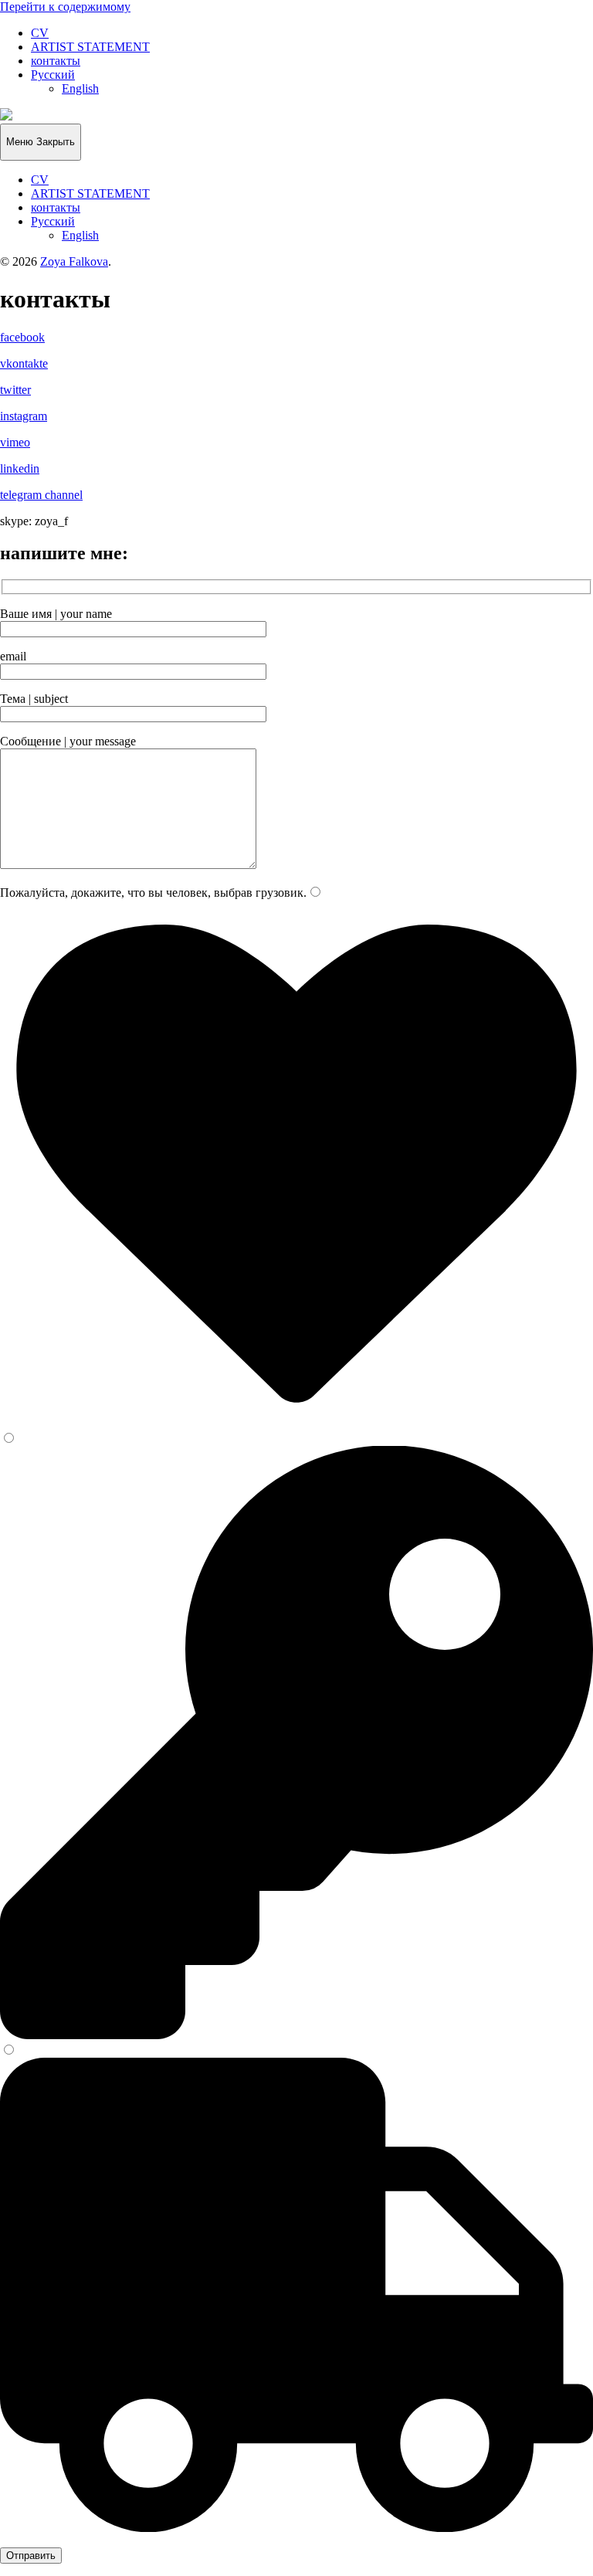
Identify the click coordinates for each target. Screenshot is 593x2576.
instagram (24, 416)
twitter (15, 390)
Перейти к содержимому (65, 7)
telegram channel (41, 495)
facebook (22, 337)
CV (40, 33)
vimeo (15, 442)
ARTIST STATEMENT (90, 47)
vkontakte (24, 363)
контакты (56, 61)
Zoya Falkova (74, 261)
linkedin (20, 468)
